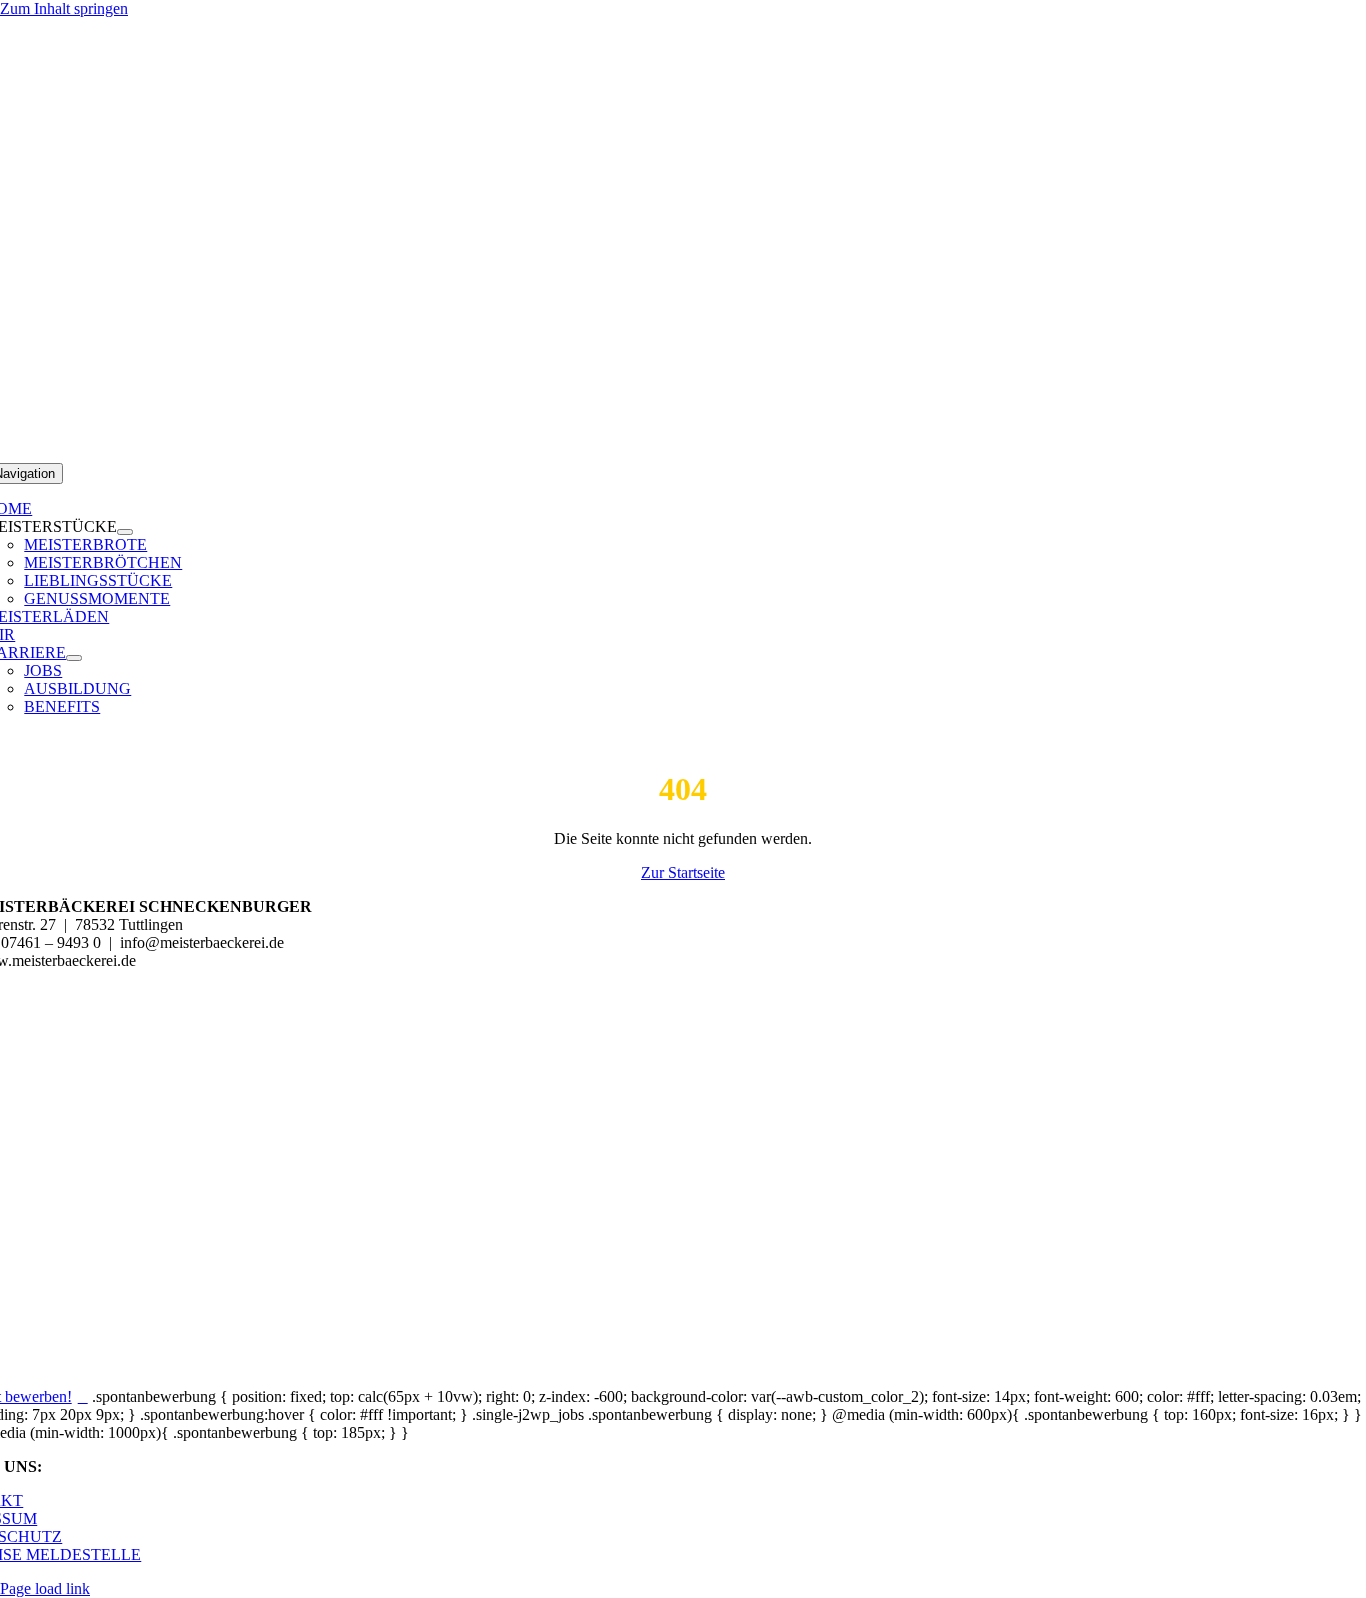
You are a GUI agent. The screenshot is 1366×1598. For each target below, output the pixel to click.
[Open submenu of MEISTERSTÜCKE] (125, 532)
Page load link (45, 1588)
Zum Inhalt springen (64, 8)
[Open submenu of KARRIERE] (74, 658)
